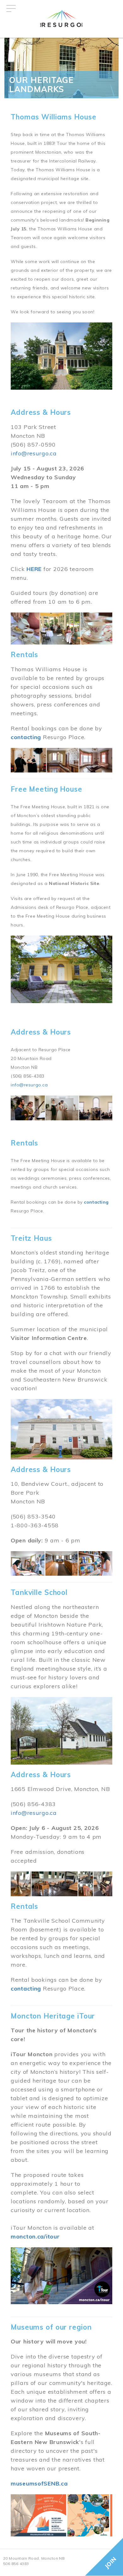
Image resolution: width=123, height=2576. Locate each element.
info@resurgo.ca (34, 453)
